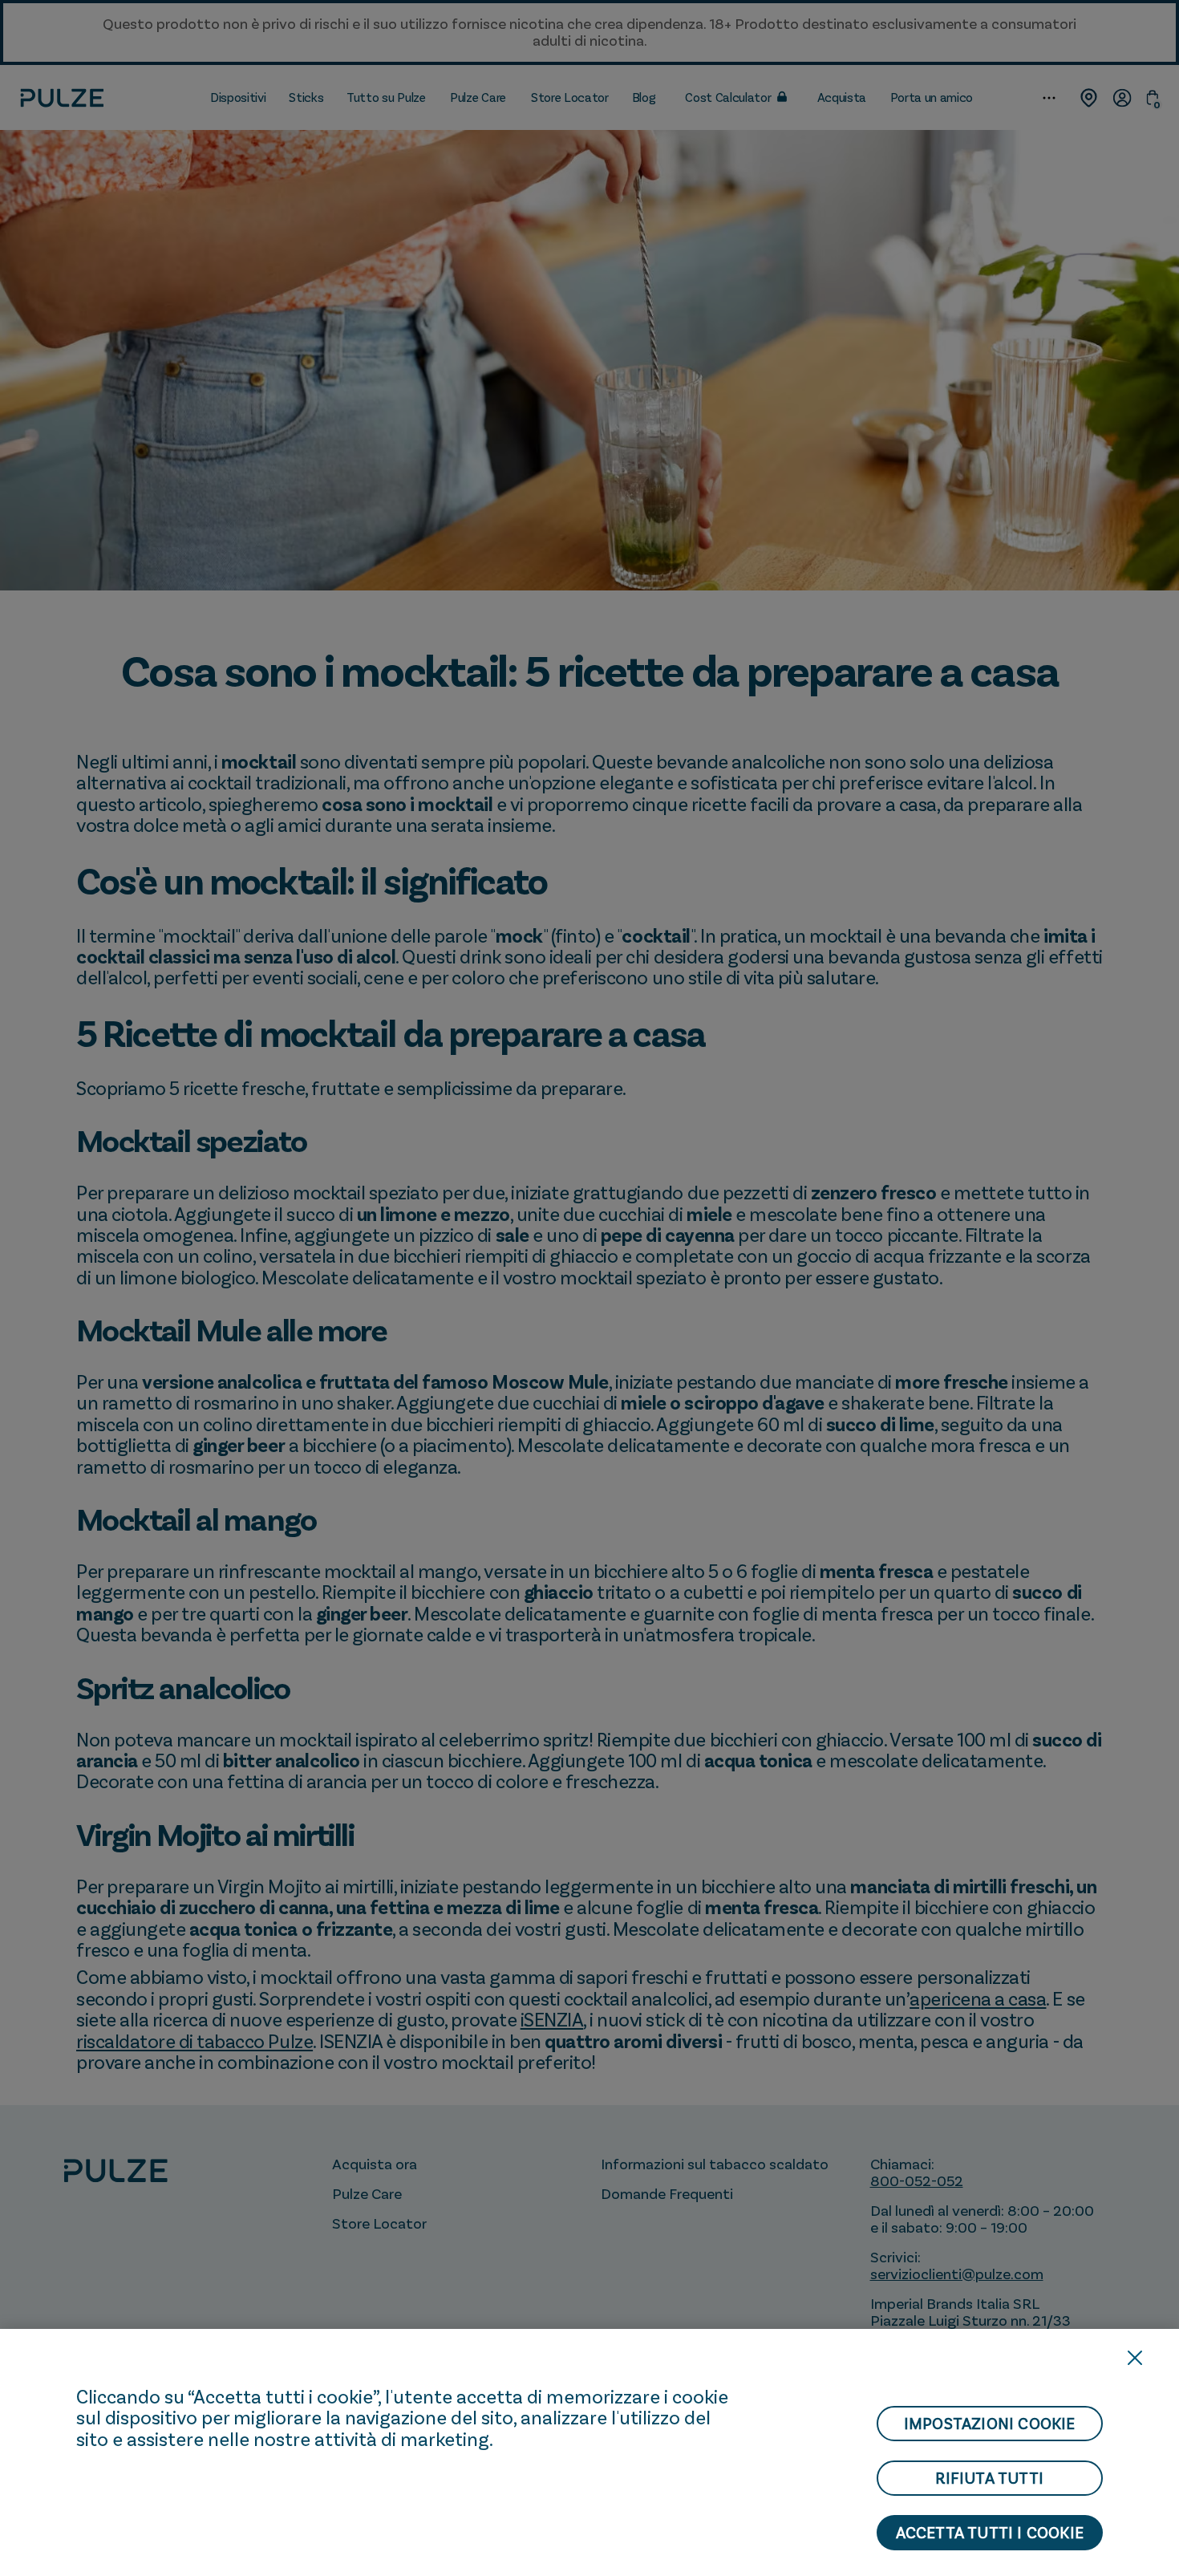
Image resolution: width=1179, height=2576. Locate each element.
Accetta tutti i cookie (990, 2533)
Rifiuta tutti (989, 2478)
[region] (589, 2452)
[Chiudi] (1135, 2358)
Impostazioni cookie (990, 2424)
